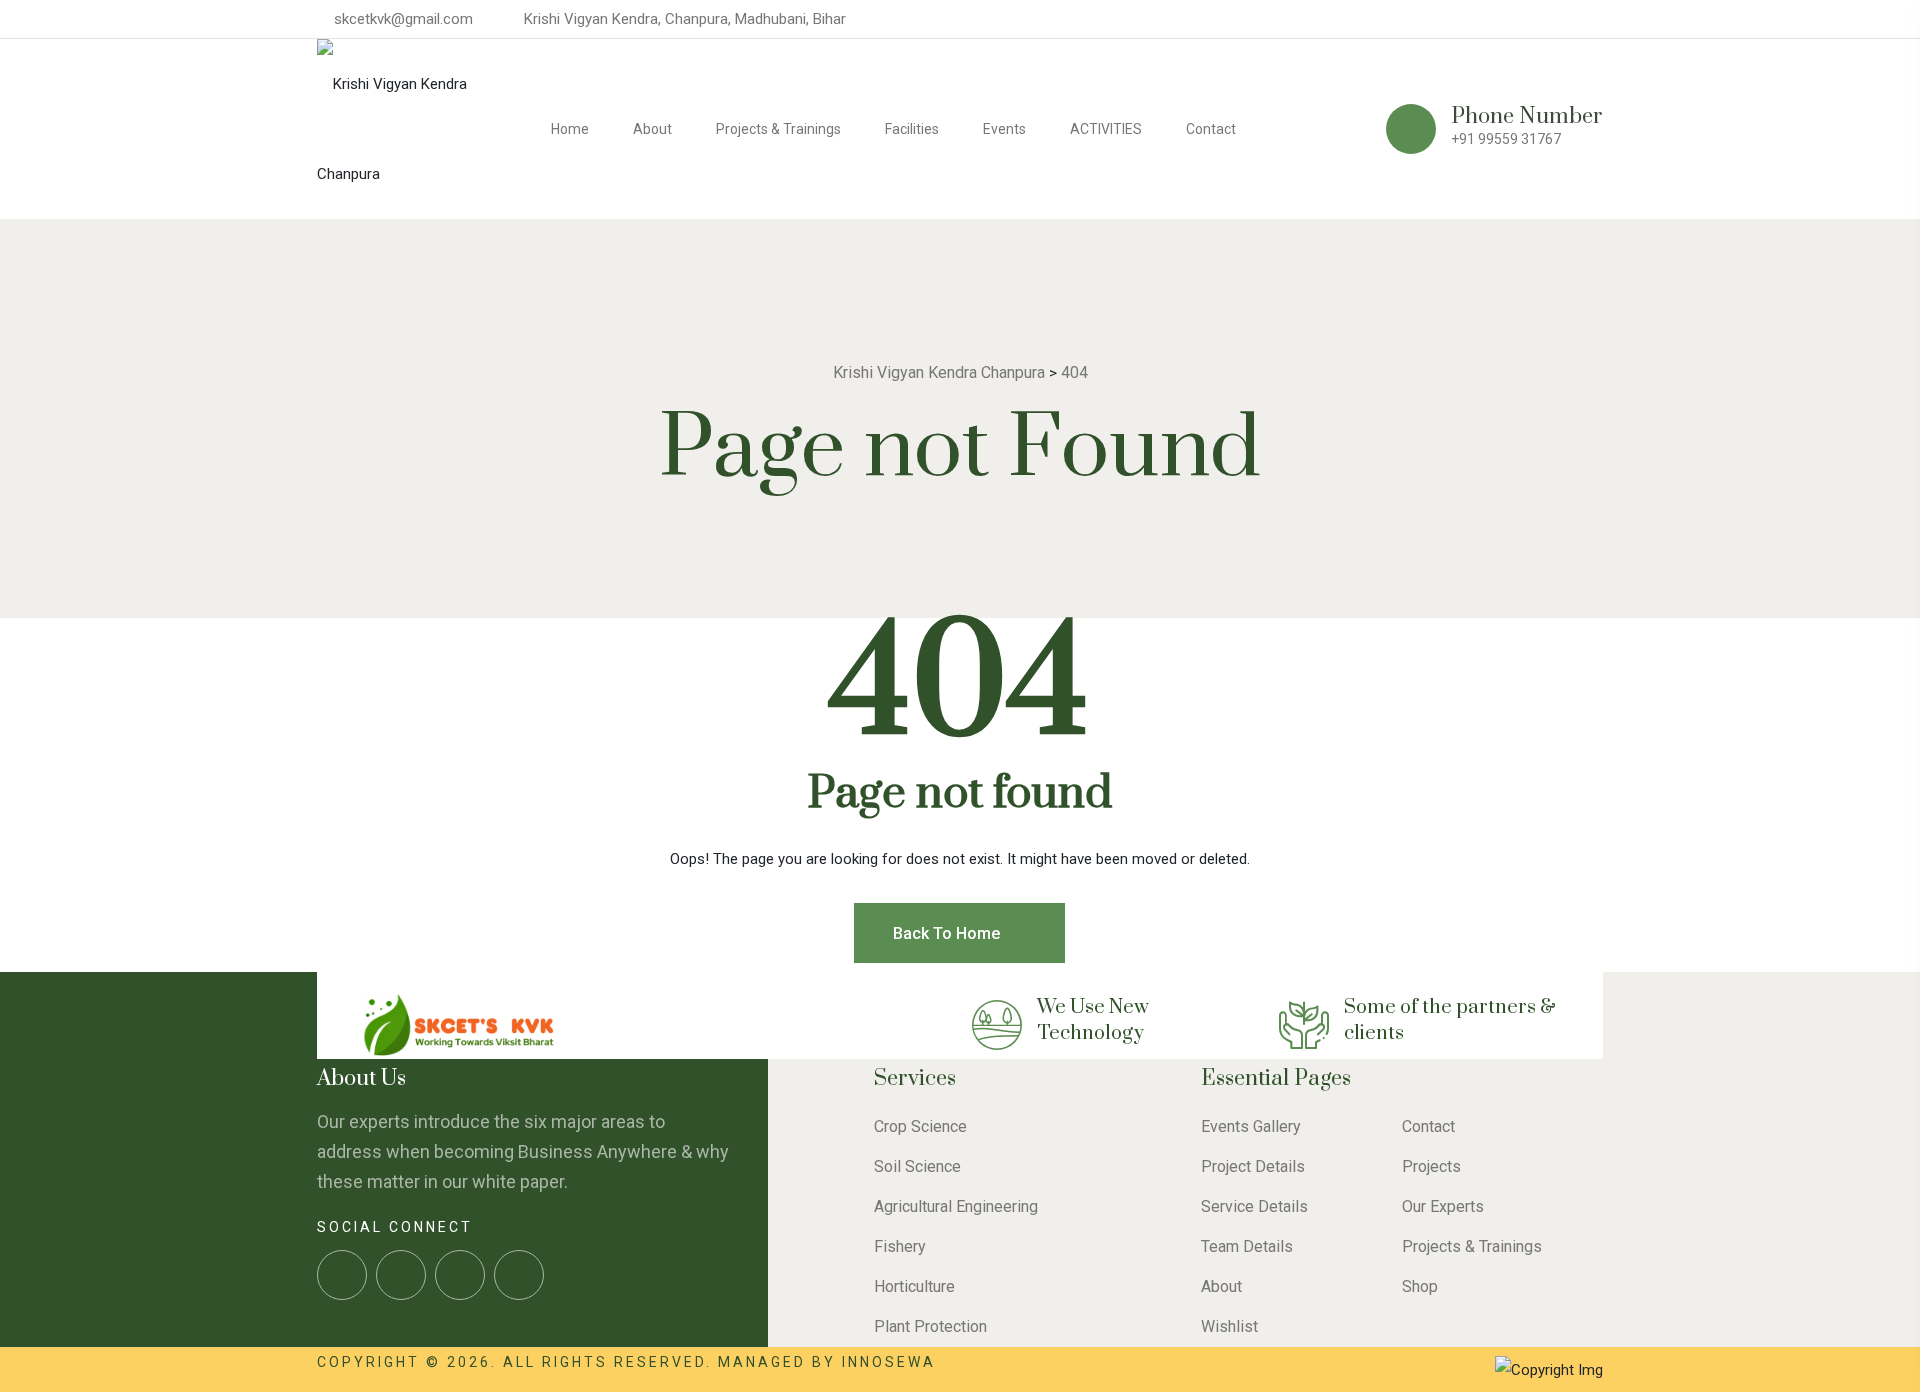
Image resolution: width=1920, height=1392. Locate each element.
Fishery (900, 1246)
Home (570, 129)
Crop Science (920, 1126)
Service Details (1254, 1206)
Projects (1431, 1166)
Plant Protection (930, 1326)
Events (1004, 129)
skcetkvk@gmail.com (403, 19)
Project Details (1253, 1166)
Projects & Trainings (778, 129)
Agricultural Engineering (956, 1206)
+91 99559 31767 (1506, 139)
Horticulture (914, 1286)
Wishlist (1229, 1326)
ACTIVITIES (1106, 129)
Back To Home (948, 933)
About (652, 129)
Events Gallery (1251, 1126)
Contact (1211, 129)
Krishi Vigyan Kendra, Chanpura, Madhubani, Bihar (685, 19)
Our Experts (1443, 1206)
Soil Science (917, 1166)
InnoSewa (889, 1362)
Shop (1420, 1286)
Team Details (1247, 1246)
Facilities (912, 129)
